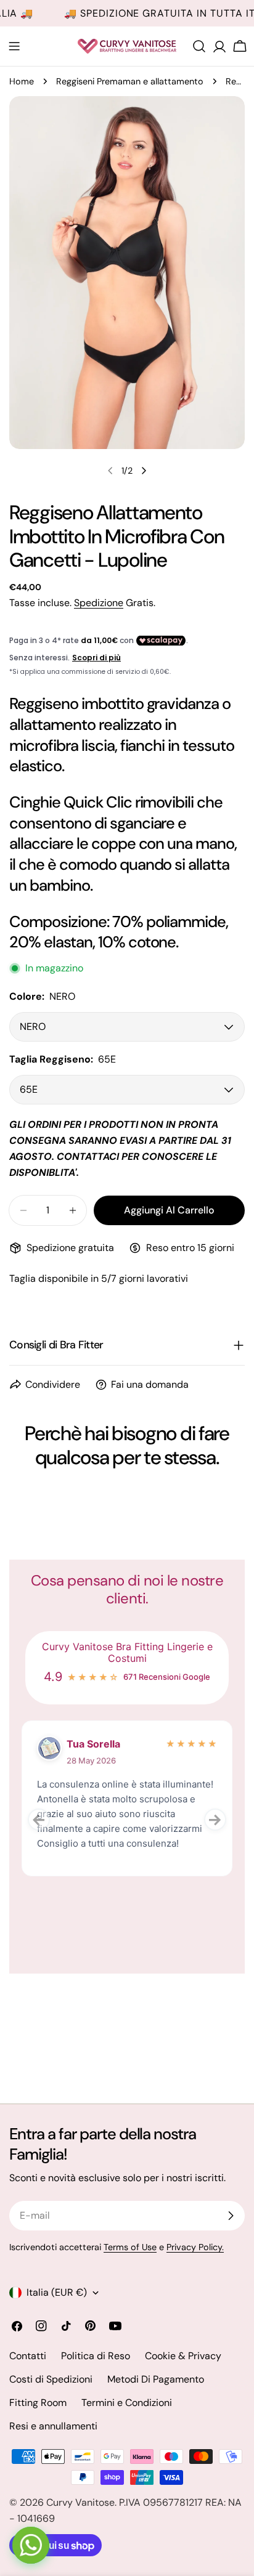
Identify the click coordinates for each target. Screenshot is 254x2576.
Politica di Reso (96, 2356)
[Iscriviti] (231, 2216)
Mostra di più (63, 1870)
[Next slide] (215, 1820)
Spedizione (99, 603)
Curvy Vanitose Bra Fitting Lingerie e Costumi (127, 1653)
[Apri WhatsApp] (31, 2545)
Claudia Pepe (98, 1744)
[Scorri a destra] (144, 471)
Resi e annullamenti (53, 2426)
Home (22, 81)
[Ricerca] (199, 46)
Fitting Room (38, 2403)
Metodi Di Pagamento (156, 2379)
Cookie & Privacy (183, 2356)
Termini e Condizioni (127, 2403)
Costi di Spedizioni (51, 2379)
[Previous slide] (39, 1820)
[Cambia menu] (14, 46)
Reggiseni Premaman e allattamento (130, 81)
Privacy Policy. (195, 2247)
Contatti (28, 2356)
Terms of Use (130, 2247)
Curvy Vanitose (80, 2502)
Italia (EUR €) (57, 2292)
